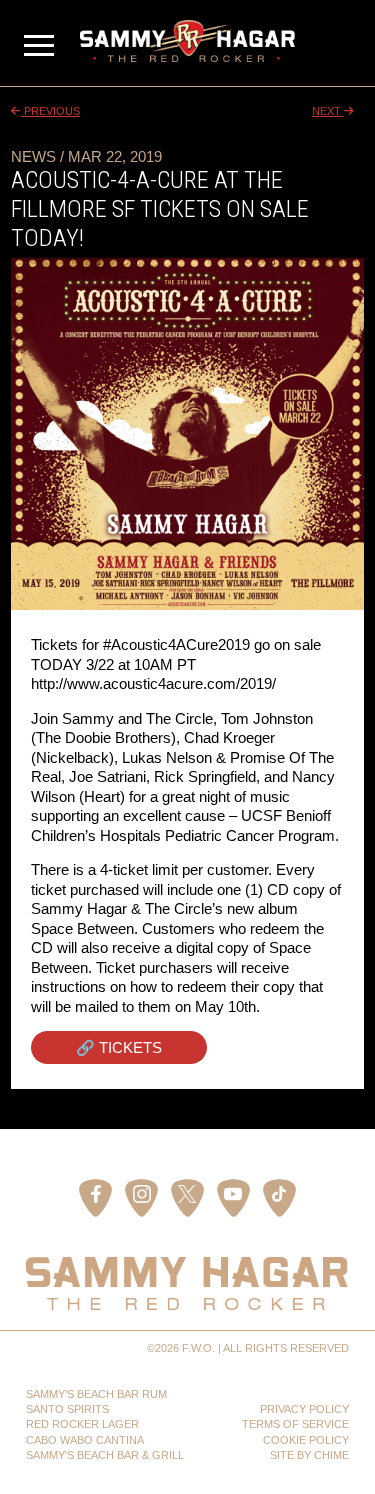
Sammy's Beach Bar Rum (96, 1394)
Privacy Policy (304, 1409)
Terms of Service (295, 1424)
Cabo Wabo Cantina (85, 1440)
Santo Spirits (67, 1409)
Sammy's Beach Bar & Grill (105, 1455)
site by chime (309, 1455)
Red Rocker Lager (82, 1424)
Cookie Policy (306, 1440)
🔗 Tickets (119, 1047)
